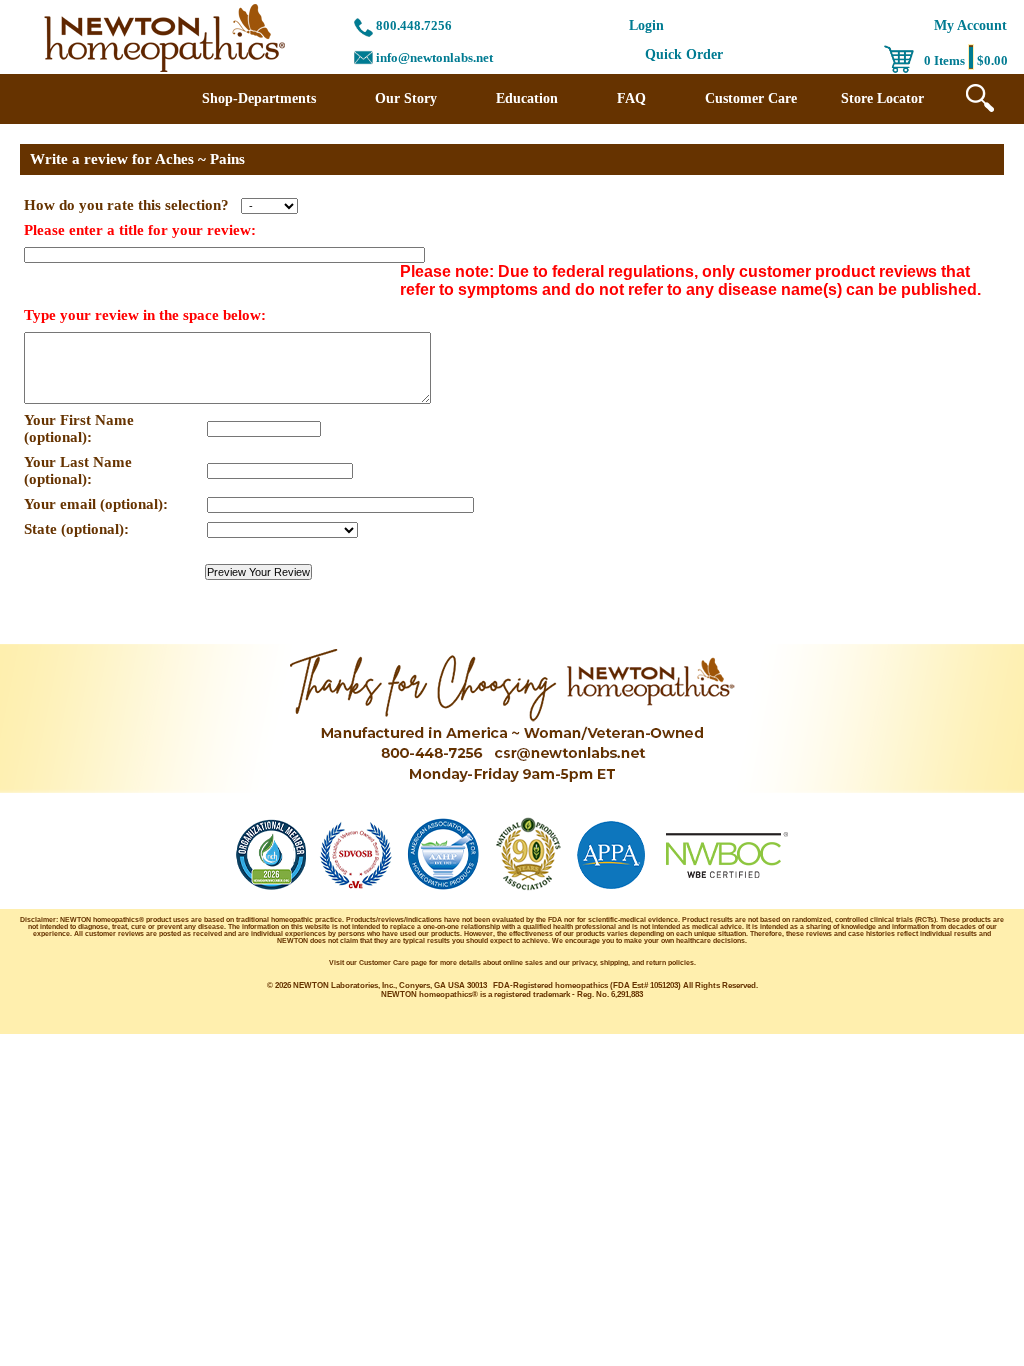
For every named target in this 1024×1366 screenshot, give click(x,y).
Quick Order (684, 54)
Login (646, 25)
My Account (970, 25)
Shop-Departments (259, 98)
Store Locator (882, 98)
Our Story (406, 98)
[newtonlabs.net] (164, 69)
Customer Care (751, 98)
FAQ (631, 98)
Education (527, 98)
